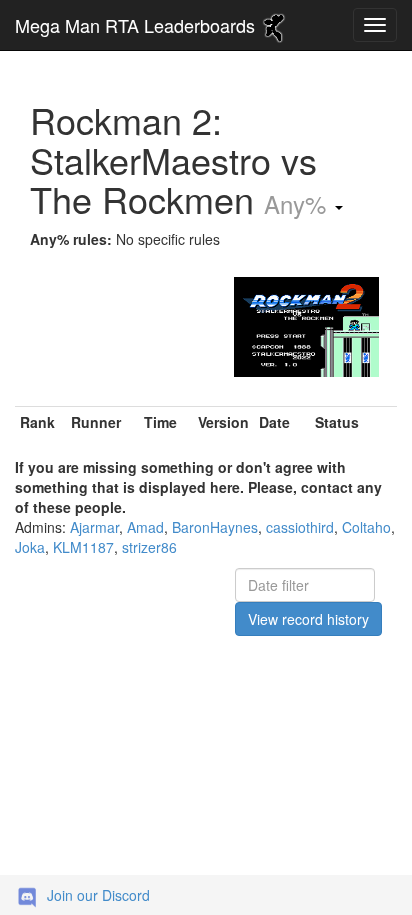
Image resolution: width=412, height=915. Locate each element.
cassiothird (300, 527)
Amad (145, 527)
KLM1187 (83, 547)
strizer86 (149, 547)
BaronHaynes (215, 527)
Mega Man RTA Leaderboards (137, 25)
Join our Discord (98, 895)
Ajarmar (94, 527)
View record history (308, 619)
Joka (30, 547)
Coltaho (366, 527)
